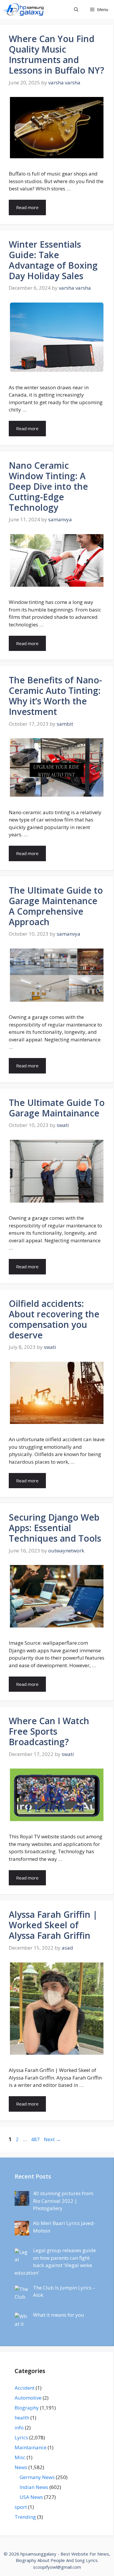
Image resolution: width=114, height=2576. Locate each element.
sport (21, 2507)
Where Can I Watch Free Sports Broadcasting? (49, 1731)
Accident (25, 2388)
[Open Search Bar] (76, 9)
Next (52, 2139)
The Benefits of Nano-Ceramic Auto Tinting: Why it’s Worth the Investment (55, 696)
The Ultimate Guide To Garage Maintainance (57, 1108)
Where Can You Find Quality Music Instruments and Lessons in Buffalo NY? (56, 54)
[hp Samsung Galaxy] (24, 9)
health (22, 2418)
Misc (20, 2457)
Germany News (37, 2477)
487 (36, 2139)
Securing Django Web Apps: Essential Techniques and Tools (55, 1528)
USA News (31, 2497)
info (19, 2428)
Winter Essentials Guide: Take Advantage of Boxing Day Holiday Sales (53, 260)
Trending (25, 2517)
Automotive (28, 2398)
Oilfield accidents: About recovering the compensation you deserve (54, 1319)
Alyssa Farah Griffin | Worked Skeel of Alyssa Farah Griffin (53, 1925)
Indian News (34, 2487)
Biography (27, 2408)
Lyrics (21, 2437)
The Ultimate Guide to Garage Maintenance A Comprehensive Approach (56, 906)
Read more (27, 207)
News (21, 2467)
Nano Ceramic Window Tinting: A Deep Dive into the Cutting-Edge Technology (48, 486)
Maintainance (31, 2447)
